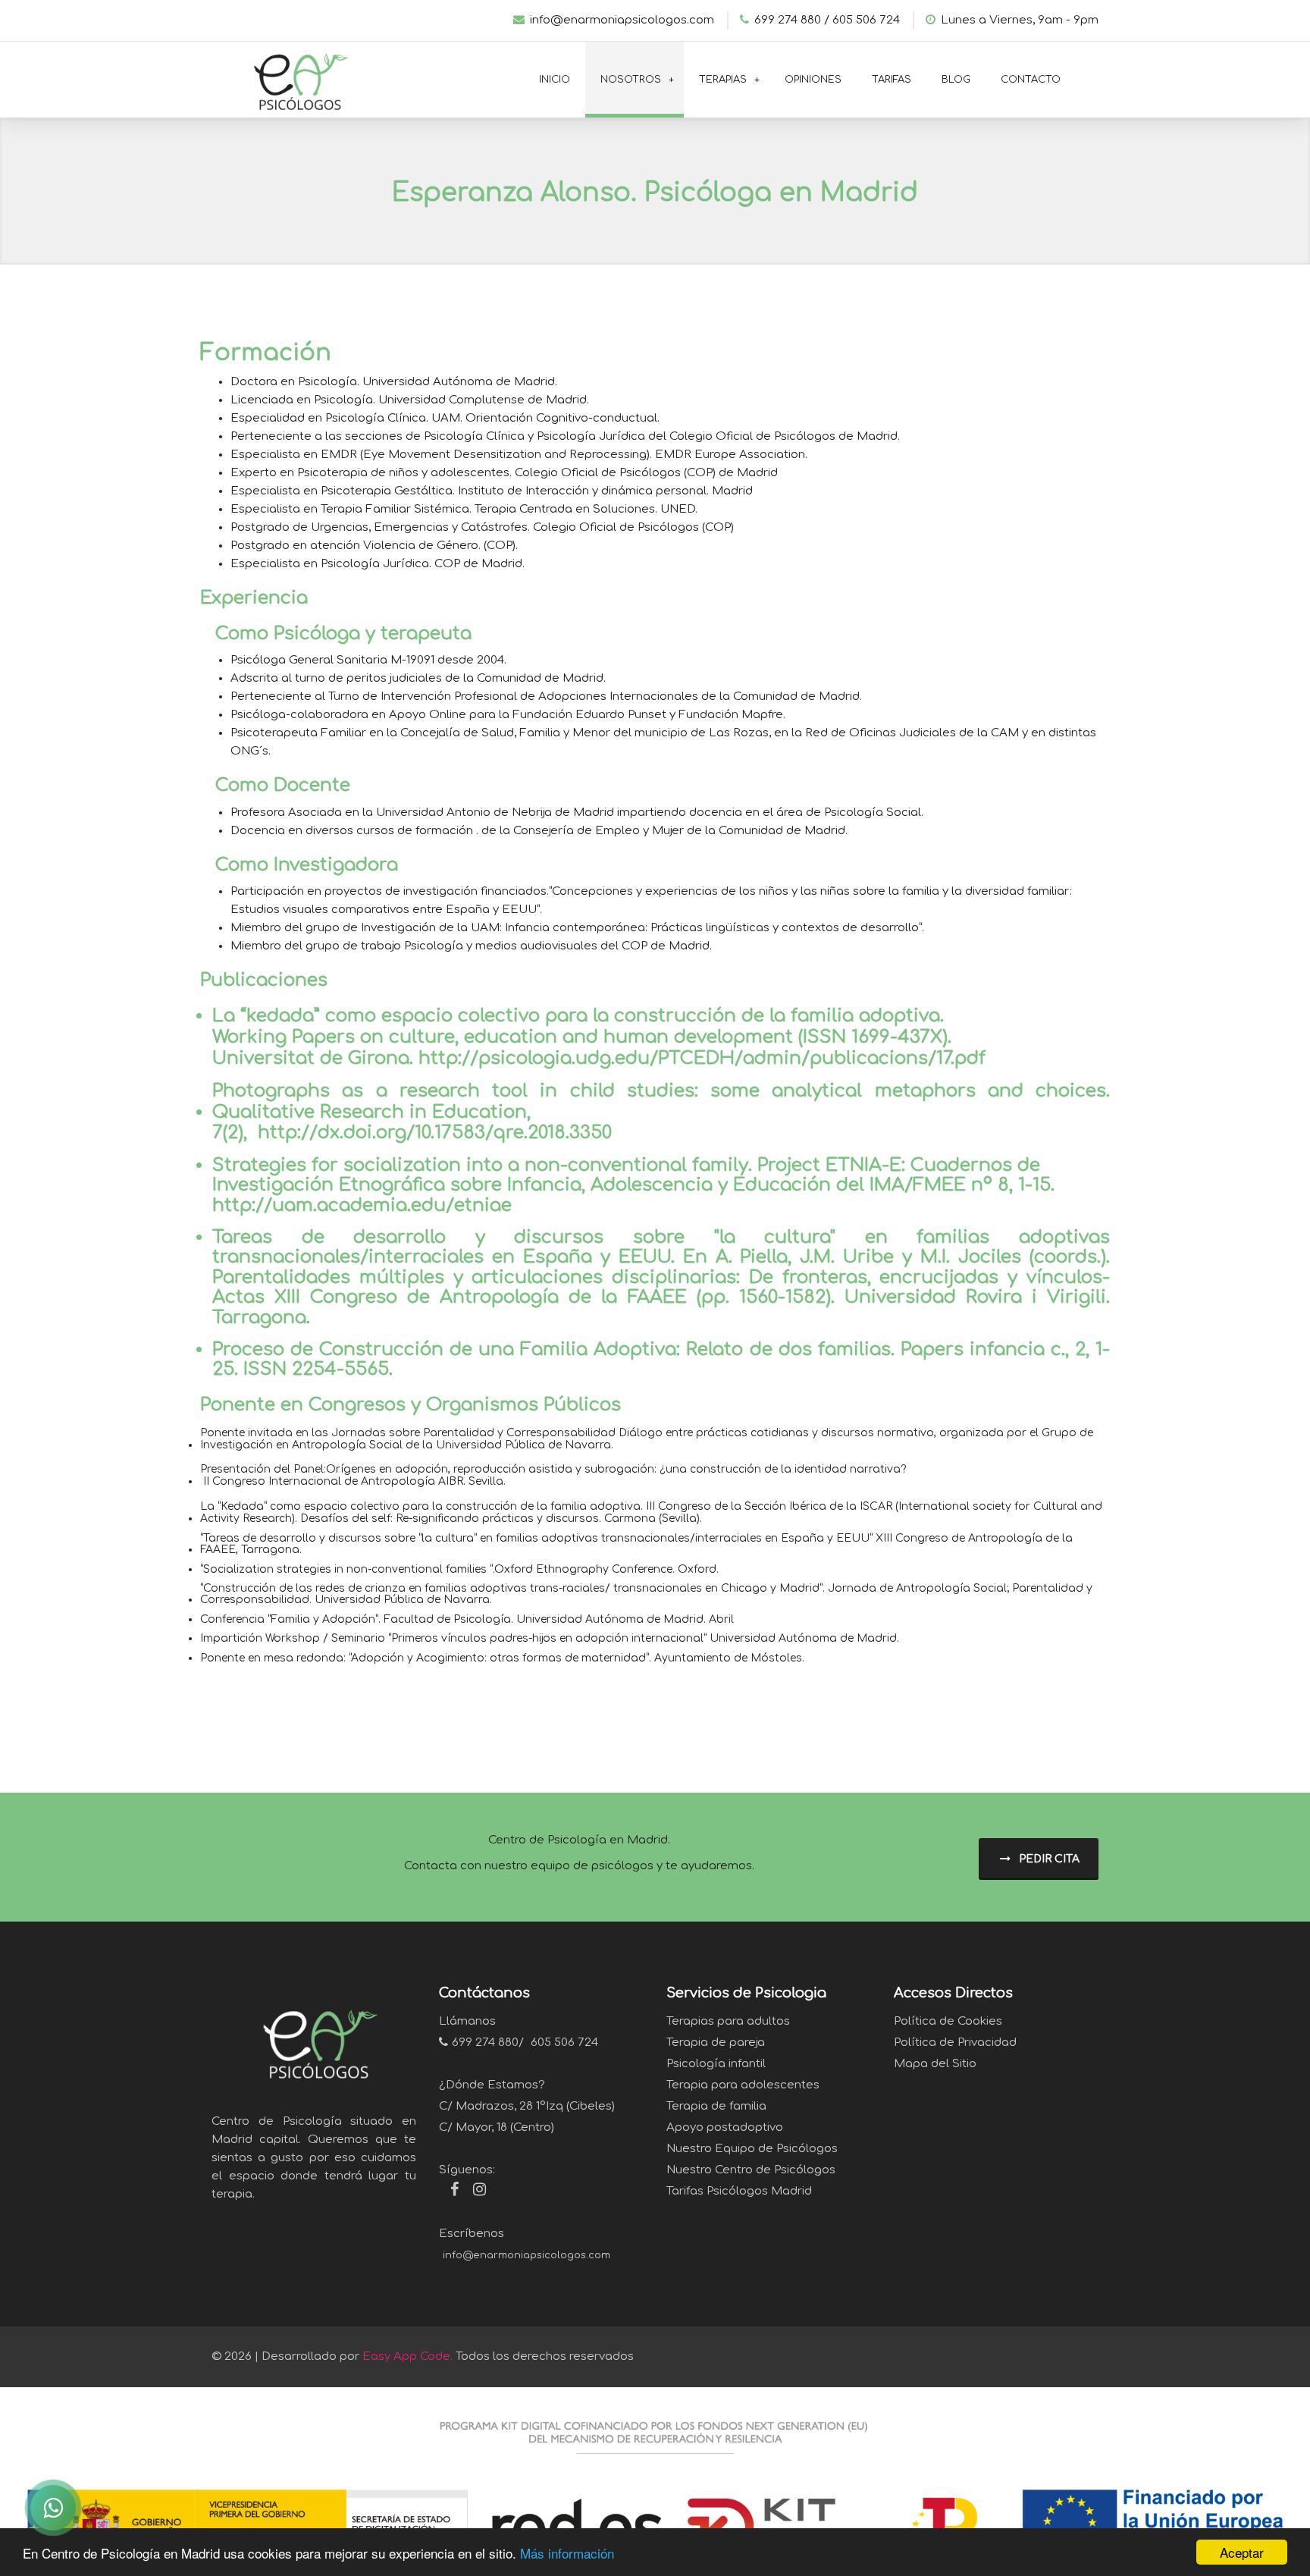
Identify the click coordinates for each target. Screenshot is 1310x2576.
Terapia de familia (716, 2106)
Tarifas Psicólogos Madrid (739, 2191)
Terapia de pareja (716, 2043)
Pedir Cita (1048, 1859)
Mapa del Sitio (935, 2064)
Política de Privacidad (955, 2043)
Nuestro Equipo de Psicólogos (752, 2149)
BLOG (956, 80)
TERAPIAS (723, 80)
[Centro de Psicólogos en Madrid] (295, 78)
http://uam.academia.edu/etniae (362, 1206)
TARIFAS (892, 80)
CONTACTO (1031, 80)
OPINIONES (813, 80)
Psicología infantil (716, 2064)
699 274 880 (485, 2043)
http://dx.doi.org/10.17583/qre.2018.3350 (435, 1133)
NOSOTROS (631, 80)
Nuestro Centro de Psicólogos (751, 2170)
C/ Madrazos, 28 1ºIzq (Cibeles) (527, 2106)
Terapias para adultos (728, 2021)
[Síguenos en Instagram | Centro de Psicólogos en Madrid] (474, 2192)
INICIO (555, 80)
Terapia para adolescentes (743, 2085)
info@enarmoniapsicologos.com (622, 20)
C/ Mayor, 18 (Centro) (497, 2127)
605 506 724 (866, 20)
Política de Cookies (948, 2021)
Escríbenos (472, 2234)
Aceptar (1242, 2552)
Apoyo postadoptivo (725, 2127)
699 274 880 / (792, 20)
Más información (567, 2553)
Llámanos (467, 2021)
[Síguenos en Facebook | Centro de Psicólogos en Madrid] (449, 2192)
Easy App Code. (407, 2356)
